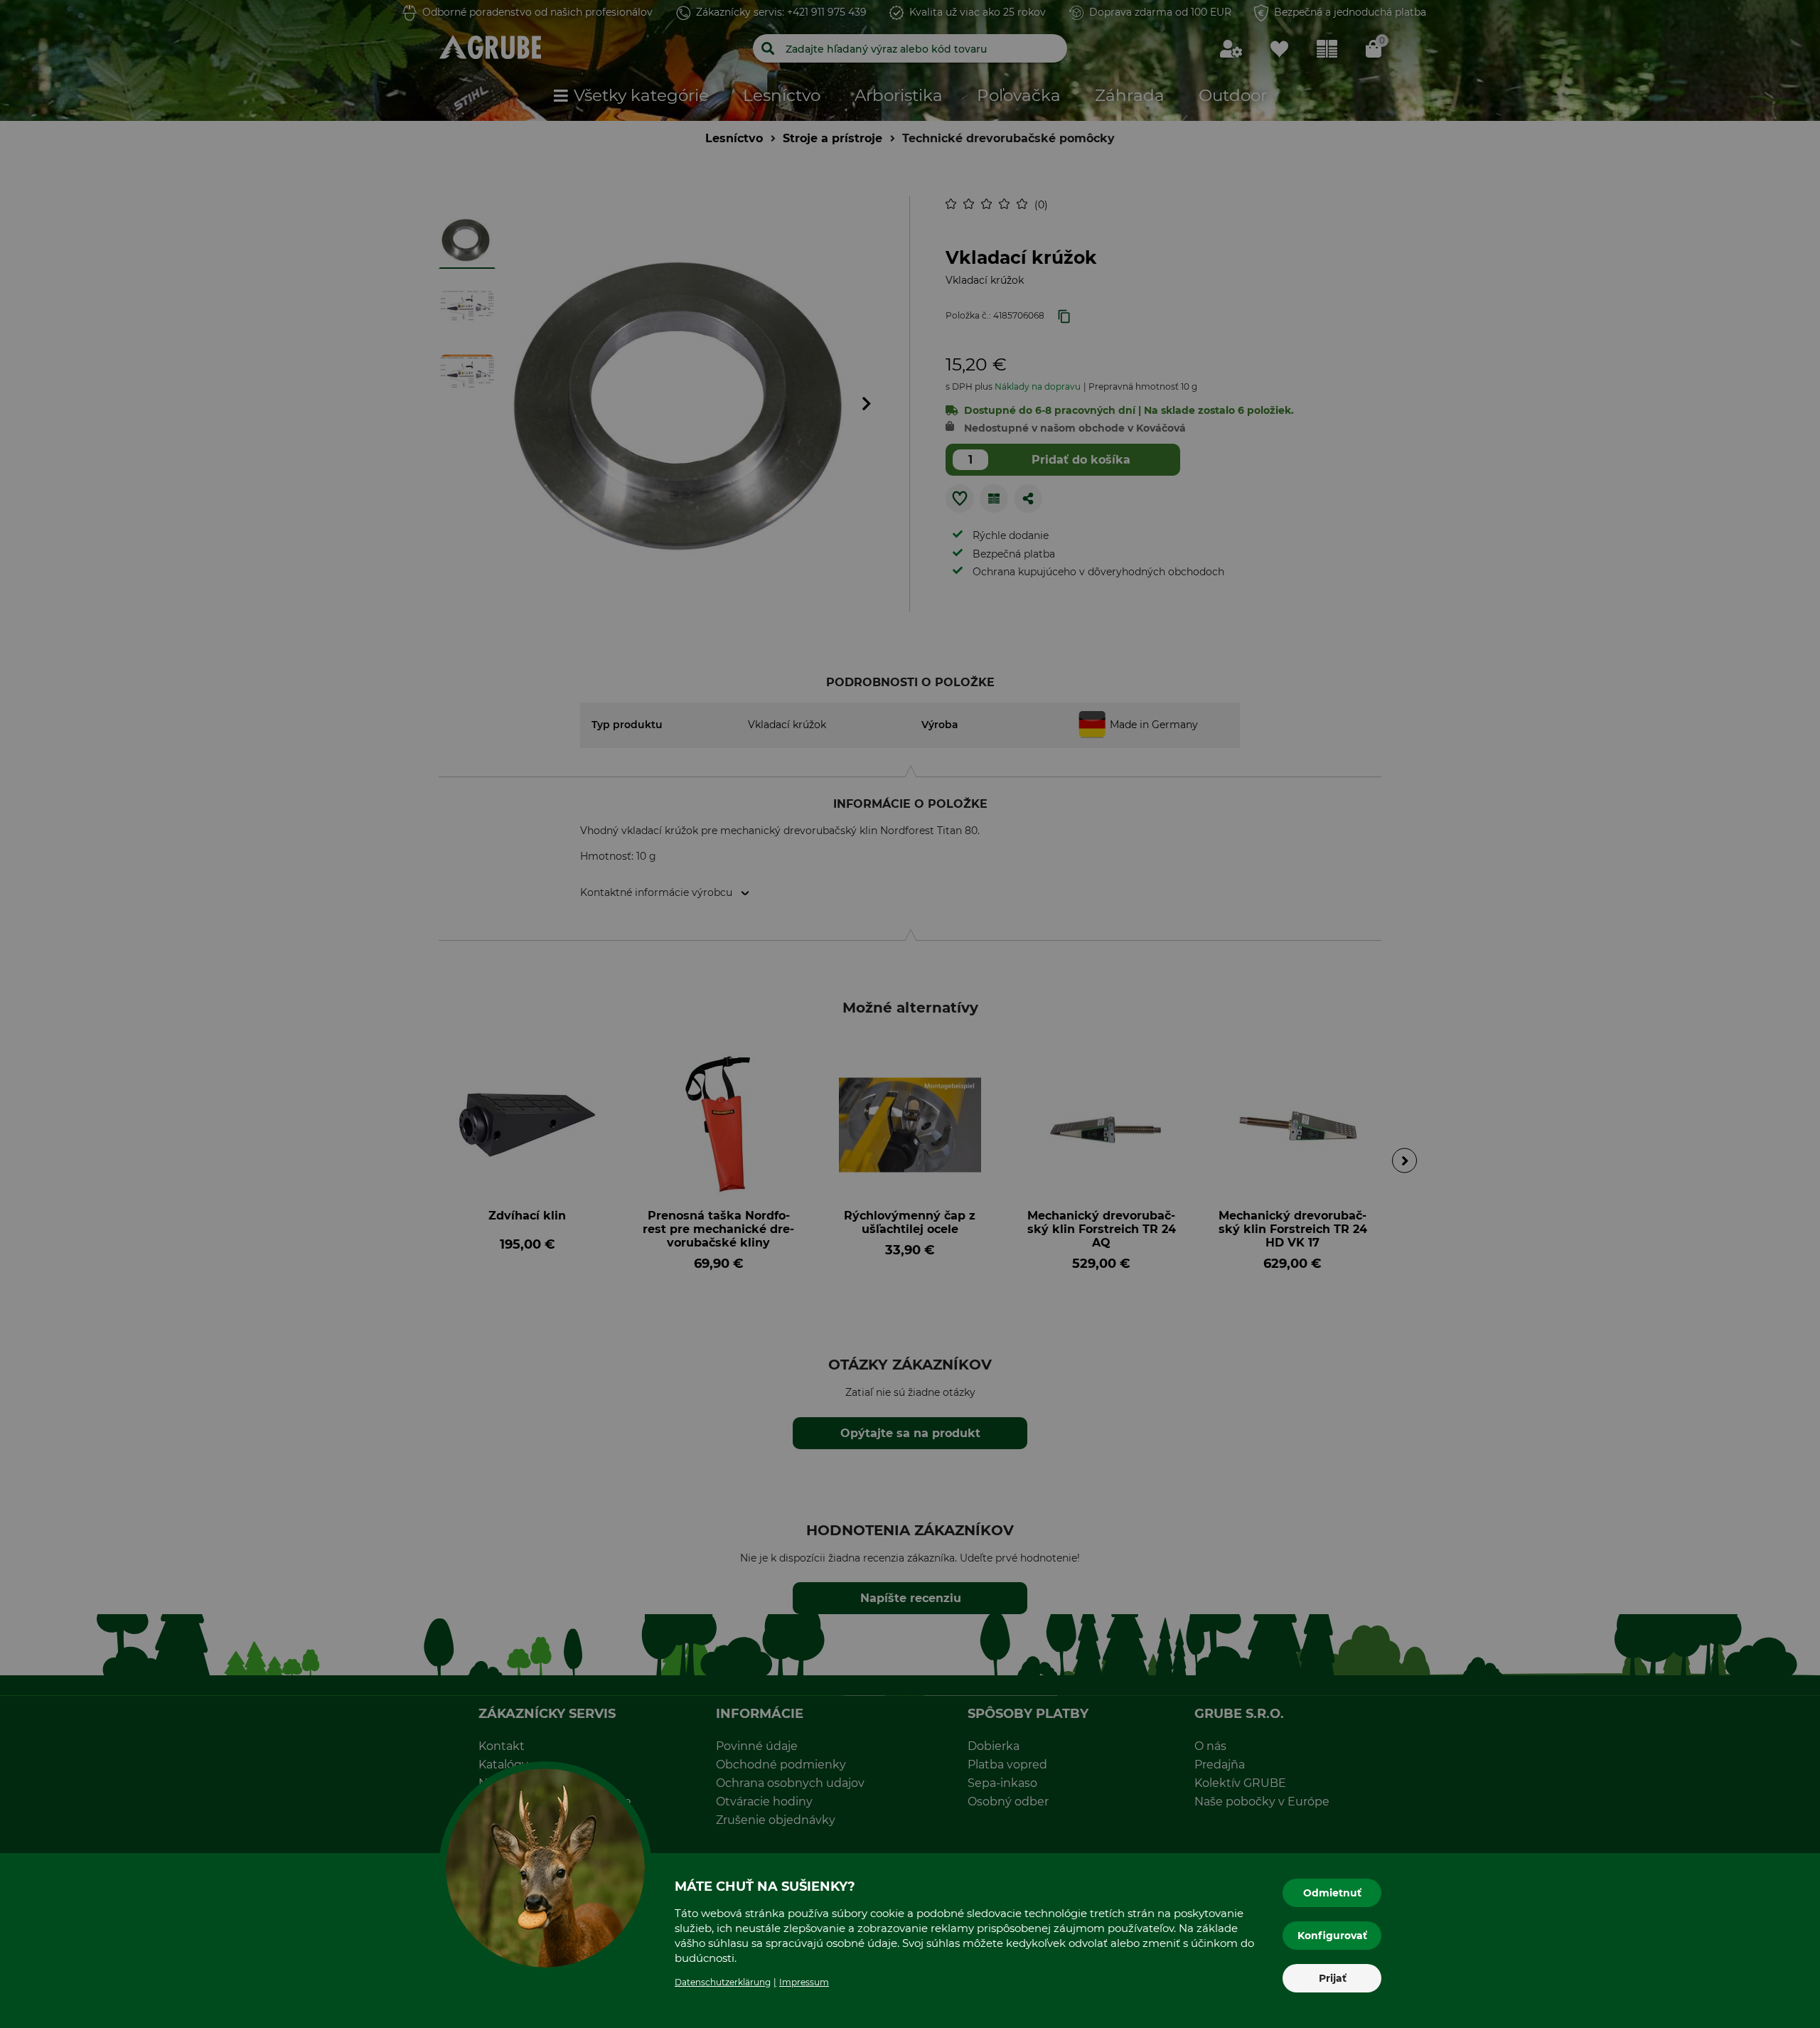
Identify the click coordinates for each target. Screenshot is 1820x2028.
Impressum (804, 1982)
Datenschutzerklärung (723, 1982)
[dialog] (910, 1014)
